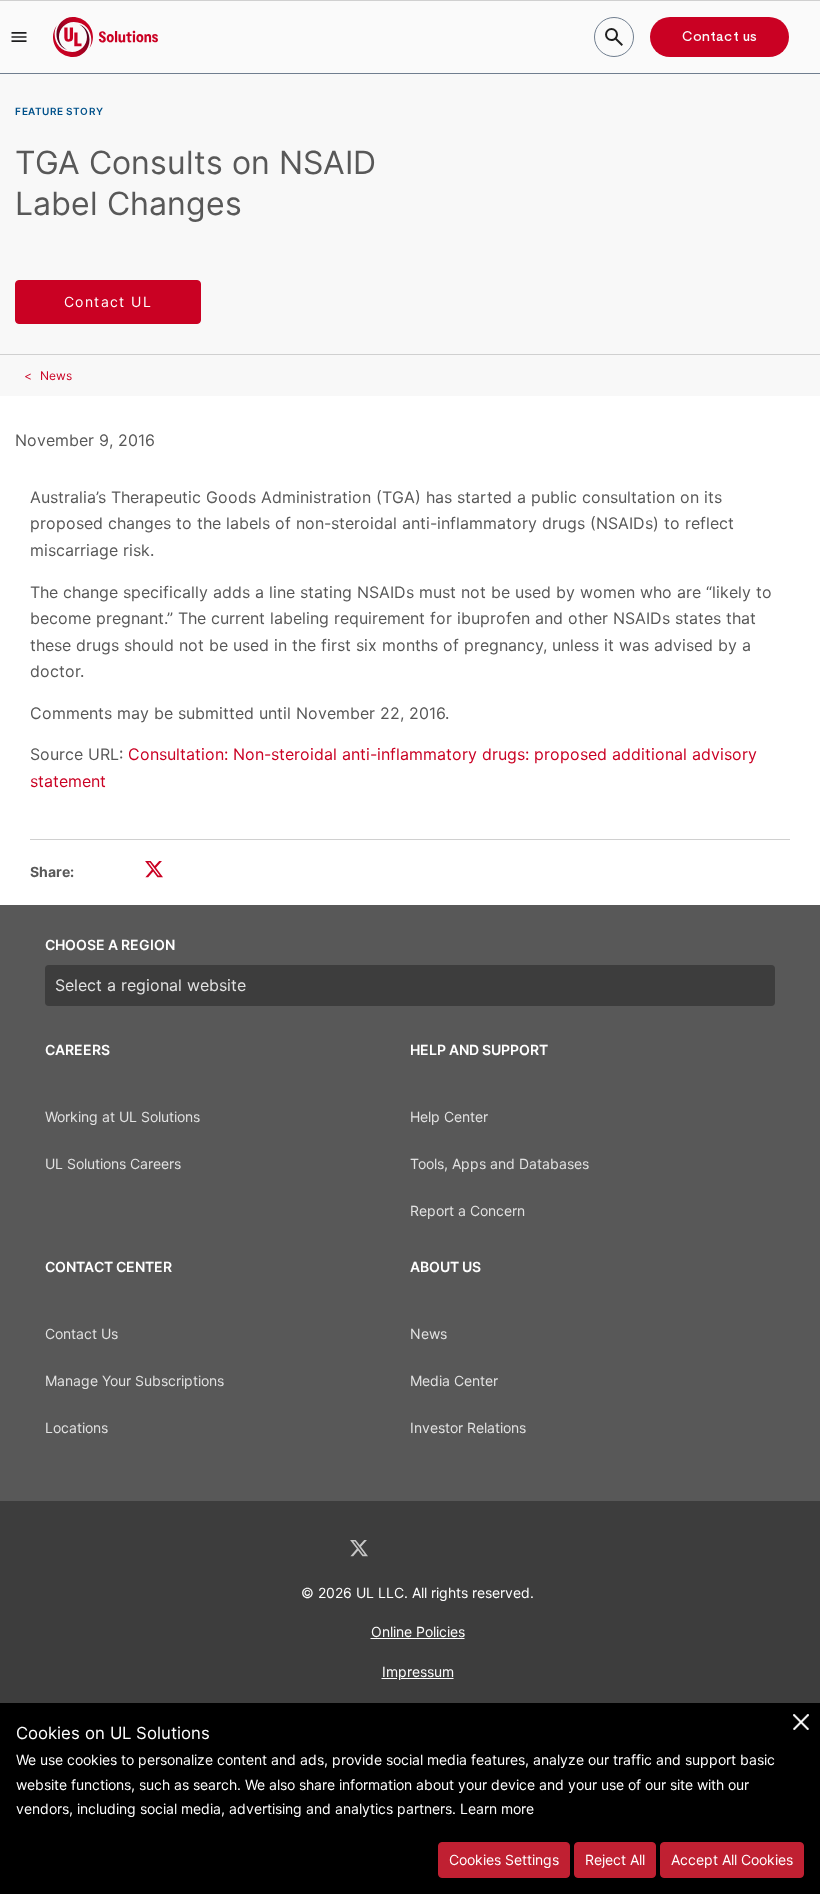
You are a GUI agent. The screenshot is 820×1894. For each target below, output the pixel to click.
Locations (76, 1427)
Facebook (412, 1548)
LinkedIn (306, 1548)
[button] (19, 37)
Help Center (449, 1116)
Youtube (514, 1548)
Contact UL (108, 301)
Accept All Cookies (732, 1859)
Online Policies (418, 1631)
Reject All (615, 1859)
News (56, 375)
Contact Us (81, 1333)
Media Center (454, 1380)
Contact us (719, 37)
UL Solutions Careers (113, 1163)
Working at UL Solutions (122, 1116)
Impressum (418, 1671)
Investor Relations (468, 1427)
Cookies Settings (504, 1859)
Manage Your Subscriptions (134, 1380)
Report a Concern (467, 1210)
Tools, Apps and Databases (499, 1163)
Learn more (497, 1808)
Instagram (463, 1548)
